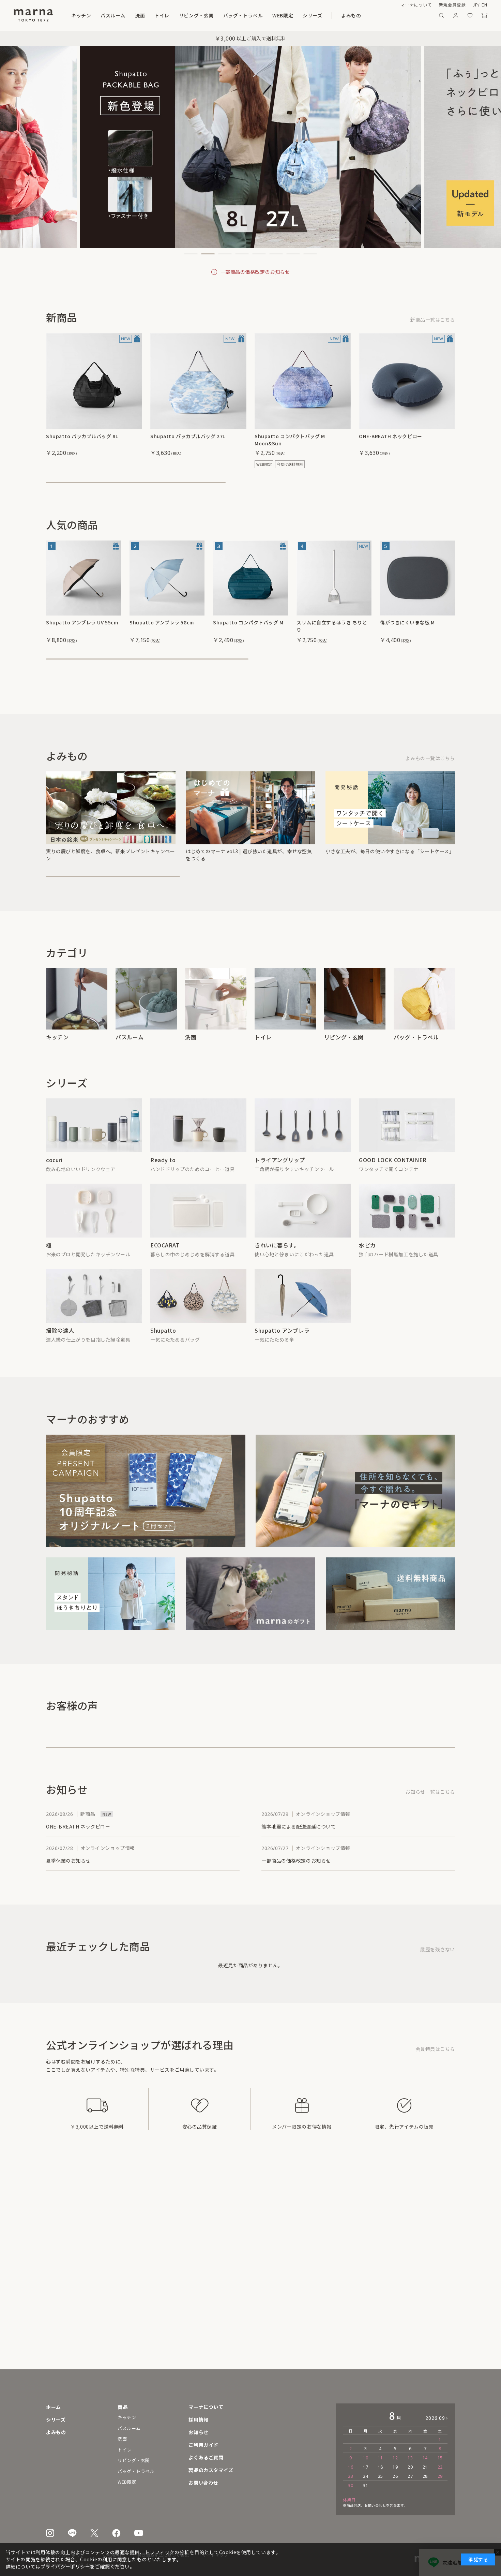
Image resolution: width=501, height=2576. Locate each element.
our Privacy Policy (54, 2566)
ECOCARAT (165, 1272)
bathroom (113, 15)
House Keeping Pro (73, 1365)
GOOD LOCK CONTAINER (393, 1180)
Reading (403, 15)
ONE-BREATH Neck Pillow (390, 436)
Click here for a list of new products (411, 320)
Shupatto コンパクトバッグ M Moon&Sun (290, 440)
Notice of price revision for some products (255, 272)
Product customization (239, 2470)
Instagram (50, 2533)
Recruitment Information (241, 2419)
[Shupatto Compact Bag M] (250, 578)
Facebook (116, 2533)
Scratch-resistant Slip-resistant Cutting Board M (413, 626)
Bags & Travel (287, 15)
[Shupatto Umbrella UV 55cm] (83, 578)
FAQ (214, 2457)
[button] (191, 254)
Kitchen (81, 15)
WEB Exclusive (332, 15)
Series (366, 15)
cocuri (54, 1180)
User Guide (223, 2445)
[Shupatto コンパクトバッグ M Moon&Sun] (303, 381)
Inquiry (218, 2483)
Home (54, 2407)
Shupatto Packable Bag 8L (79, 436)
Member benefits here (428, 2090)
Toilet (179, 15)
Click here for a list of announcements (408, 1833)
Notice (217, 2432)
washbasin (148, 15)
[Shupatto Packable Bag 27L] (198, 381)
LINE (72, 2533)
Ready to (163, 1180)
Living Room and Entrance (229, 15)
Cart (484, 15)
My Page (456, 15)
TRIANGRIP (270, 1180)
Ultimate (58, 1272)
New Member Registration (437, 5)
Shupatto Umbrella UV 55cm (81, 622)
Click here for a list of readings (417, 770)
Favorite (470, 15)
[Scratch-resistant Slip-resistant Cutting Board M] (417, 578)
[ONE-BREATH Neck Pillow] (407, 381)
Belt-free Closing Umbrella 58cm (162, 626)
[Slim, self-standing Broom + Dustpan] (334, 578)
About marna (387, 5)
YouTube (139, 2533)
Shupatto (163, 1365)
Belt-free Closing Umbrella (291, 1365)
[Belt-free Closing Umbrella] (167, 578)
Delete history (437, 1991)
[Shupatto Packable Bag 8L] (94, 381)
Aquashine (373, 1272)
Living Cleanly (274, 1272)
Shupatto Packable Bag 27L (184, 436)
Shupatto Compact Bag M (245, 622)
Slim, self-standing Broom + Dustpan (331, 626)
